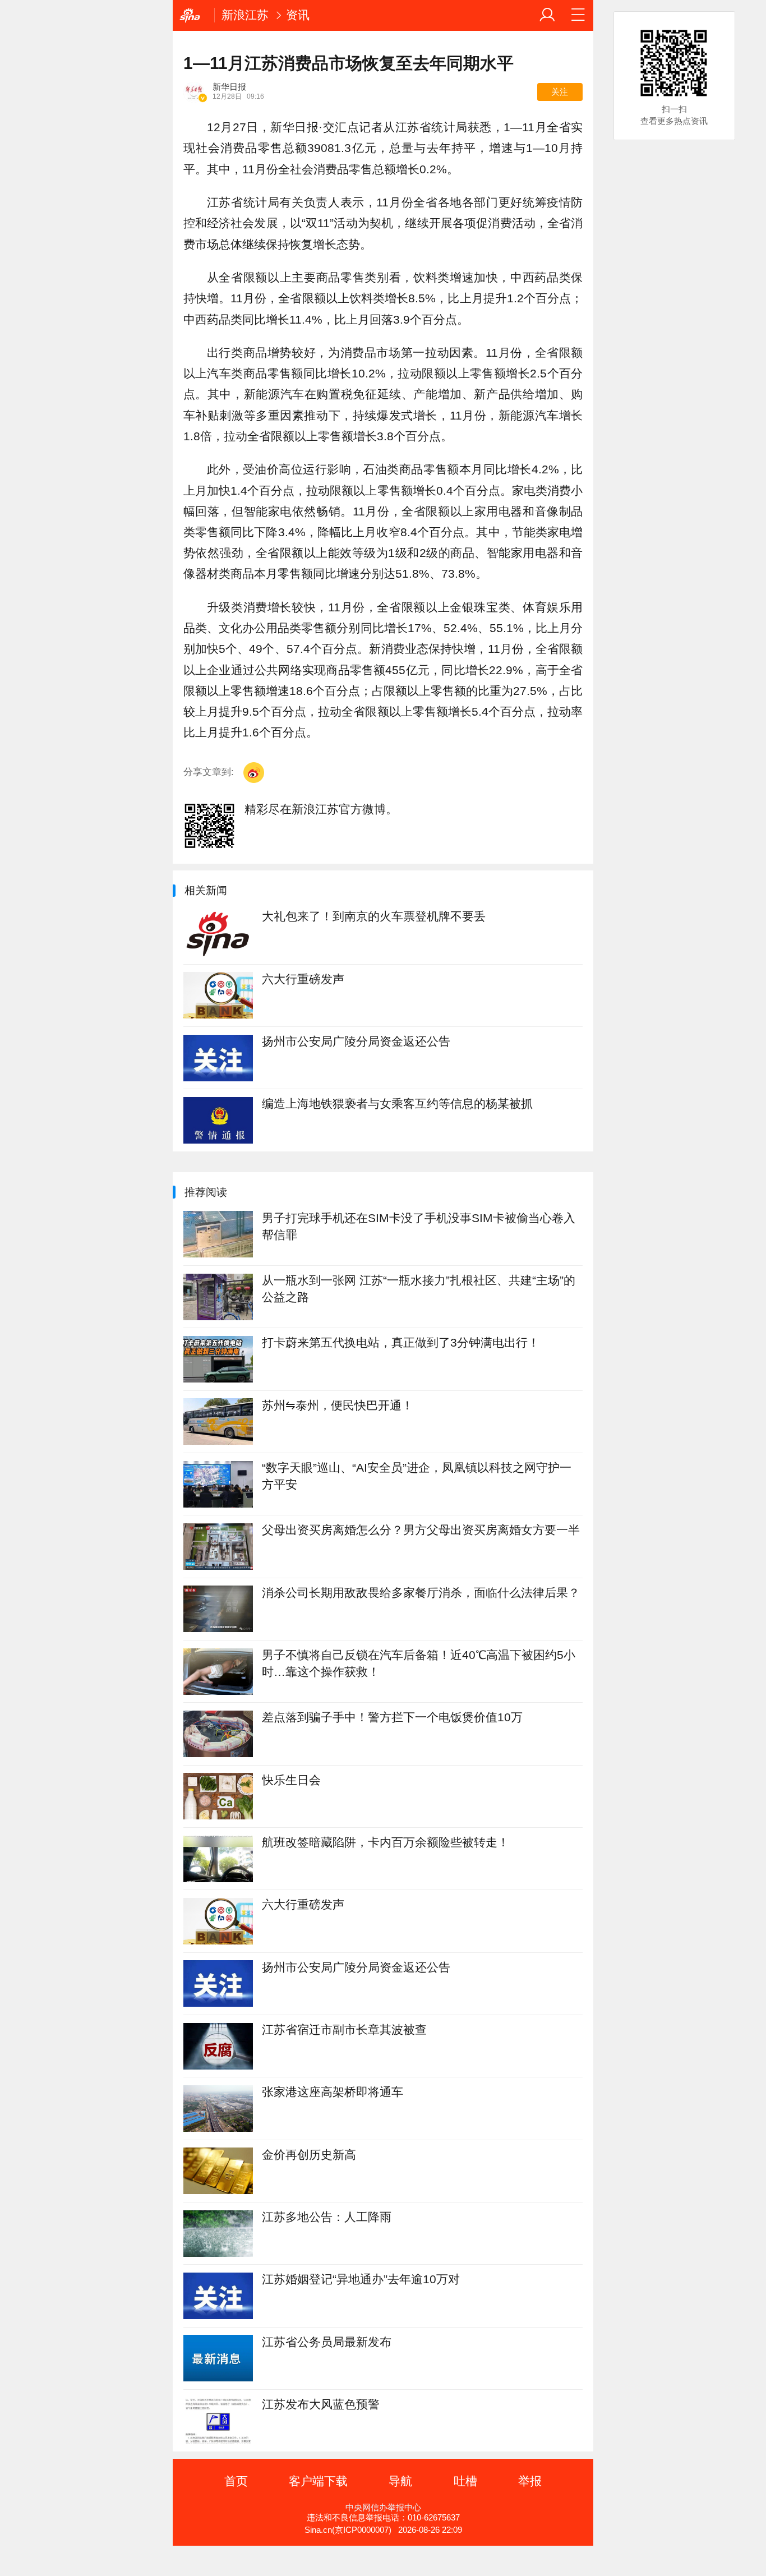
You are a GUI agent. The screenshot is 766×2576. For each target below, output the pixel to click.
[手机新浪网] (193, 15)
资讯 (298, 15)
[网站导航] (578, 15)
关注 (560, 92)
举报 (530, 2481)
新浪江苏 (245, 15)
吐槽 (465, 2481)
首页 (236, 2481)
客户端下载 (318, 2481)
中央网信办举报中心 (383, 2508)
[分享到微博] (254, 773)
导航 (400, 2481)
